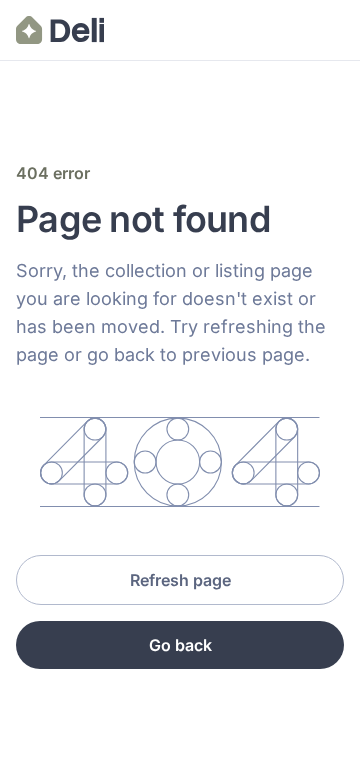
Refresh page (180, 580)
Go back (180, 645)
